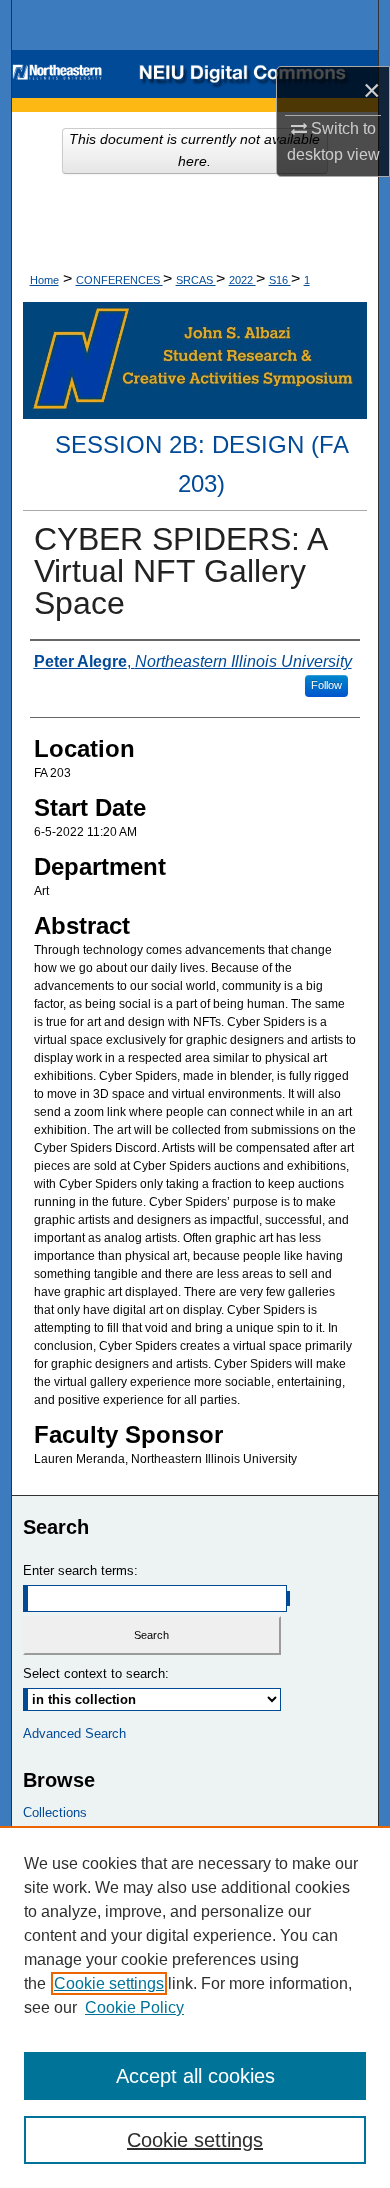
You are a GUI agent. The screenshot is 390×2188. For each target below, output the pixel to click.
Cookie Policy (134, 2007)
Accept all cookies (195, 2076)
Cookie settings (109, 1983)
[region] (195, 2007)
